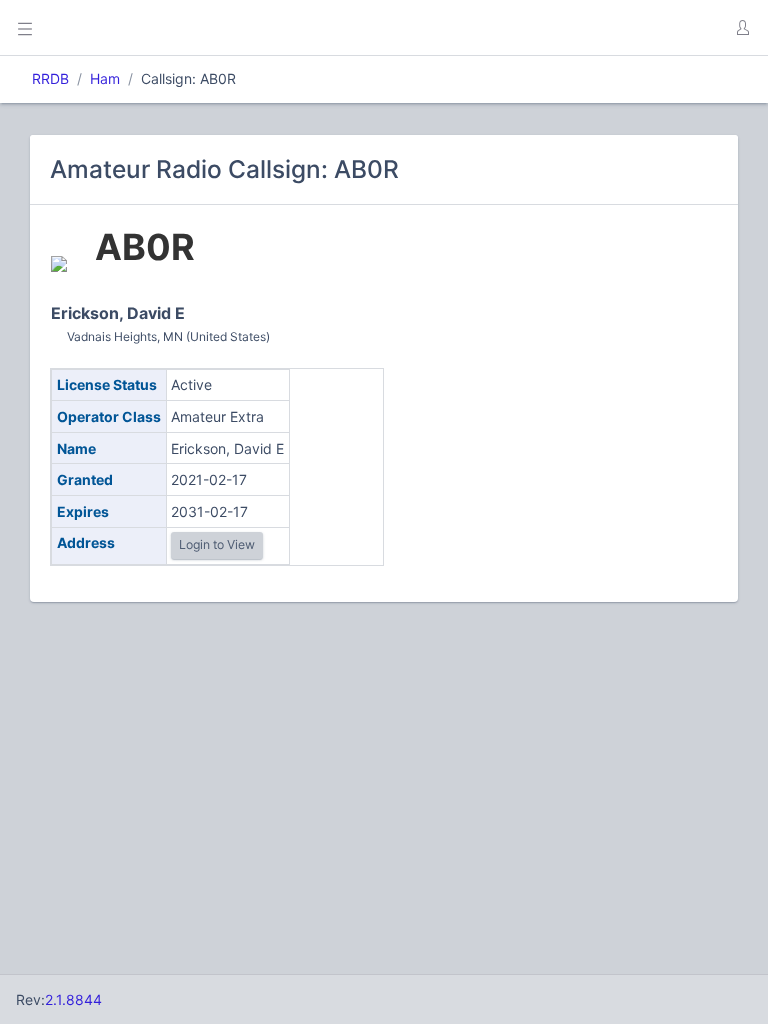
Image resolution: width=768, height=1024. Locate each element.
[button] (742, 28)
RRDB (50, 78)
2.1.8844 (73, 999)
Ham (105, 78)
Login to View (217, 544)
